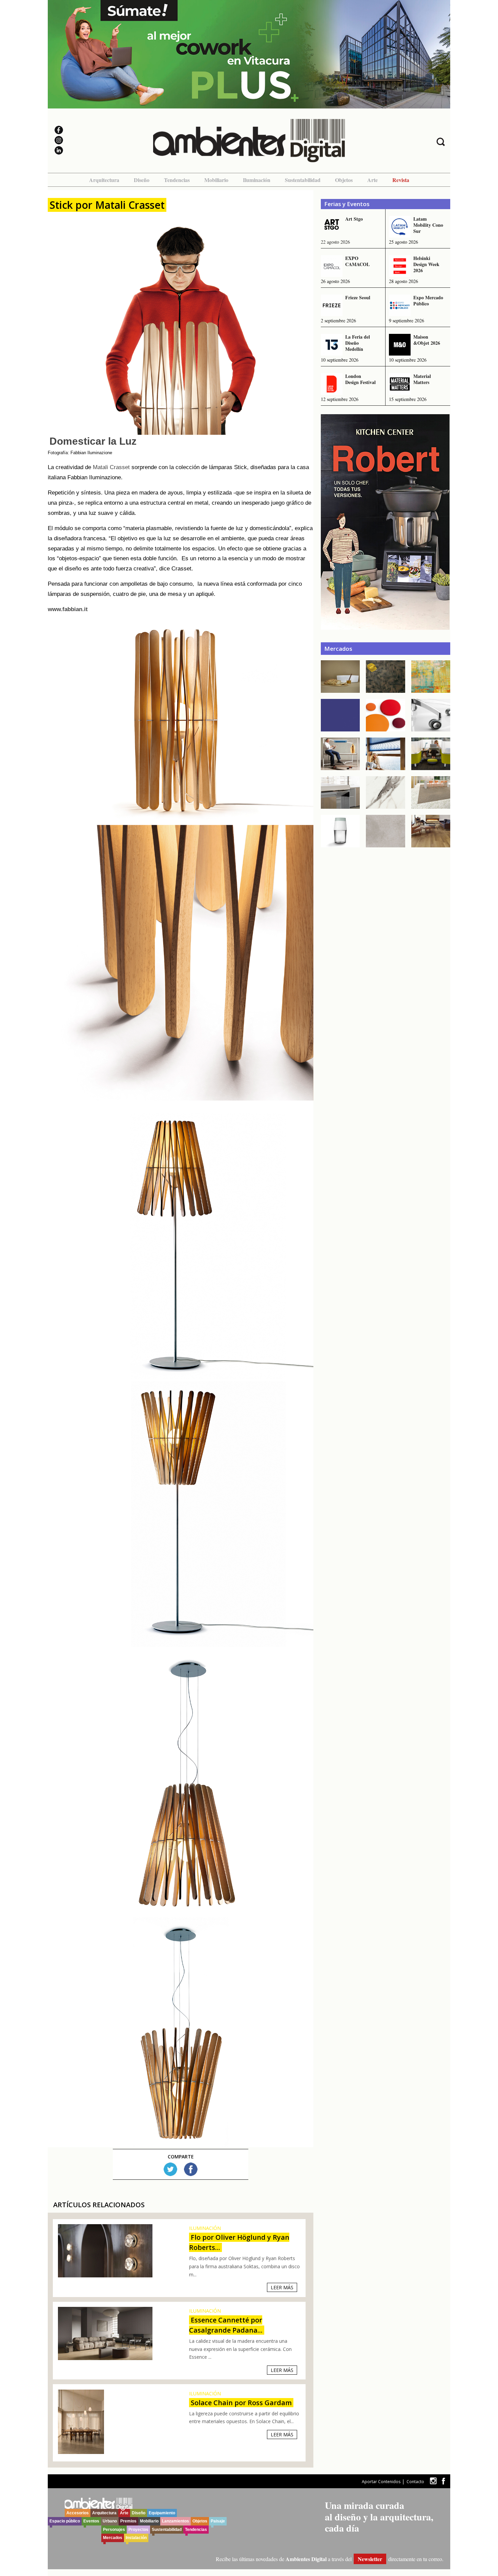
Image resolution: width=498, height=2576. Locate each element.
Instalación (136, 2538)
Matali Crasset (111, 467)
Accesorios (78, 2513)
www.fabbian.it (68, 609)
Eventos (91, 2521)
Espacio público (65, 2521)
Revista (401, 180)
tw (433, 2481)
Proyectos (138, 2530)
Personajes (114, 2530)
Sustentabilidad (303, 180)
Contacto (415, 2482)
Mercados (113, 2538)
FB (191, 2169)
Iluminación (257, 180)
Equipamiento (162, 2513)
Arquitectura (104, 180)
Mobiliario (216, 180)
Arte (372, 180)
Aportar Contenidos (381, 2482)
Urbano (110, 2521)
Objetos (344, 180)
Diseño (142, 180)
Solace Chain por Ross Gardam (241, 2403)
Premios (128, 2521)
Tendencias (177, 180)
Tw (170, 2169)
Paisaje (218, 2521)
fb (443, 2481)
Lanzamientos (175, 2521)
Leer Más (282, 2287)
